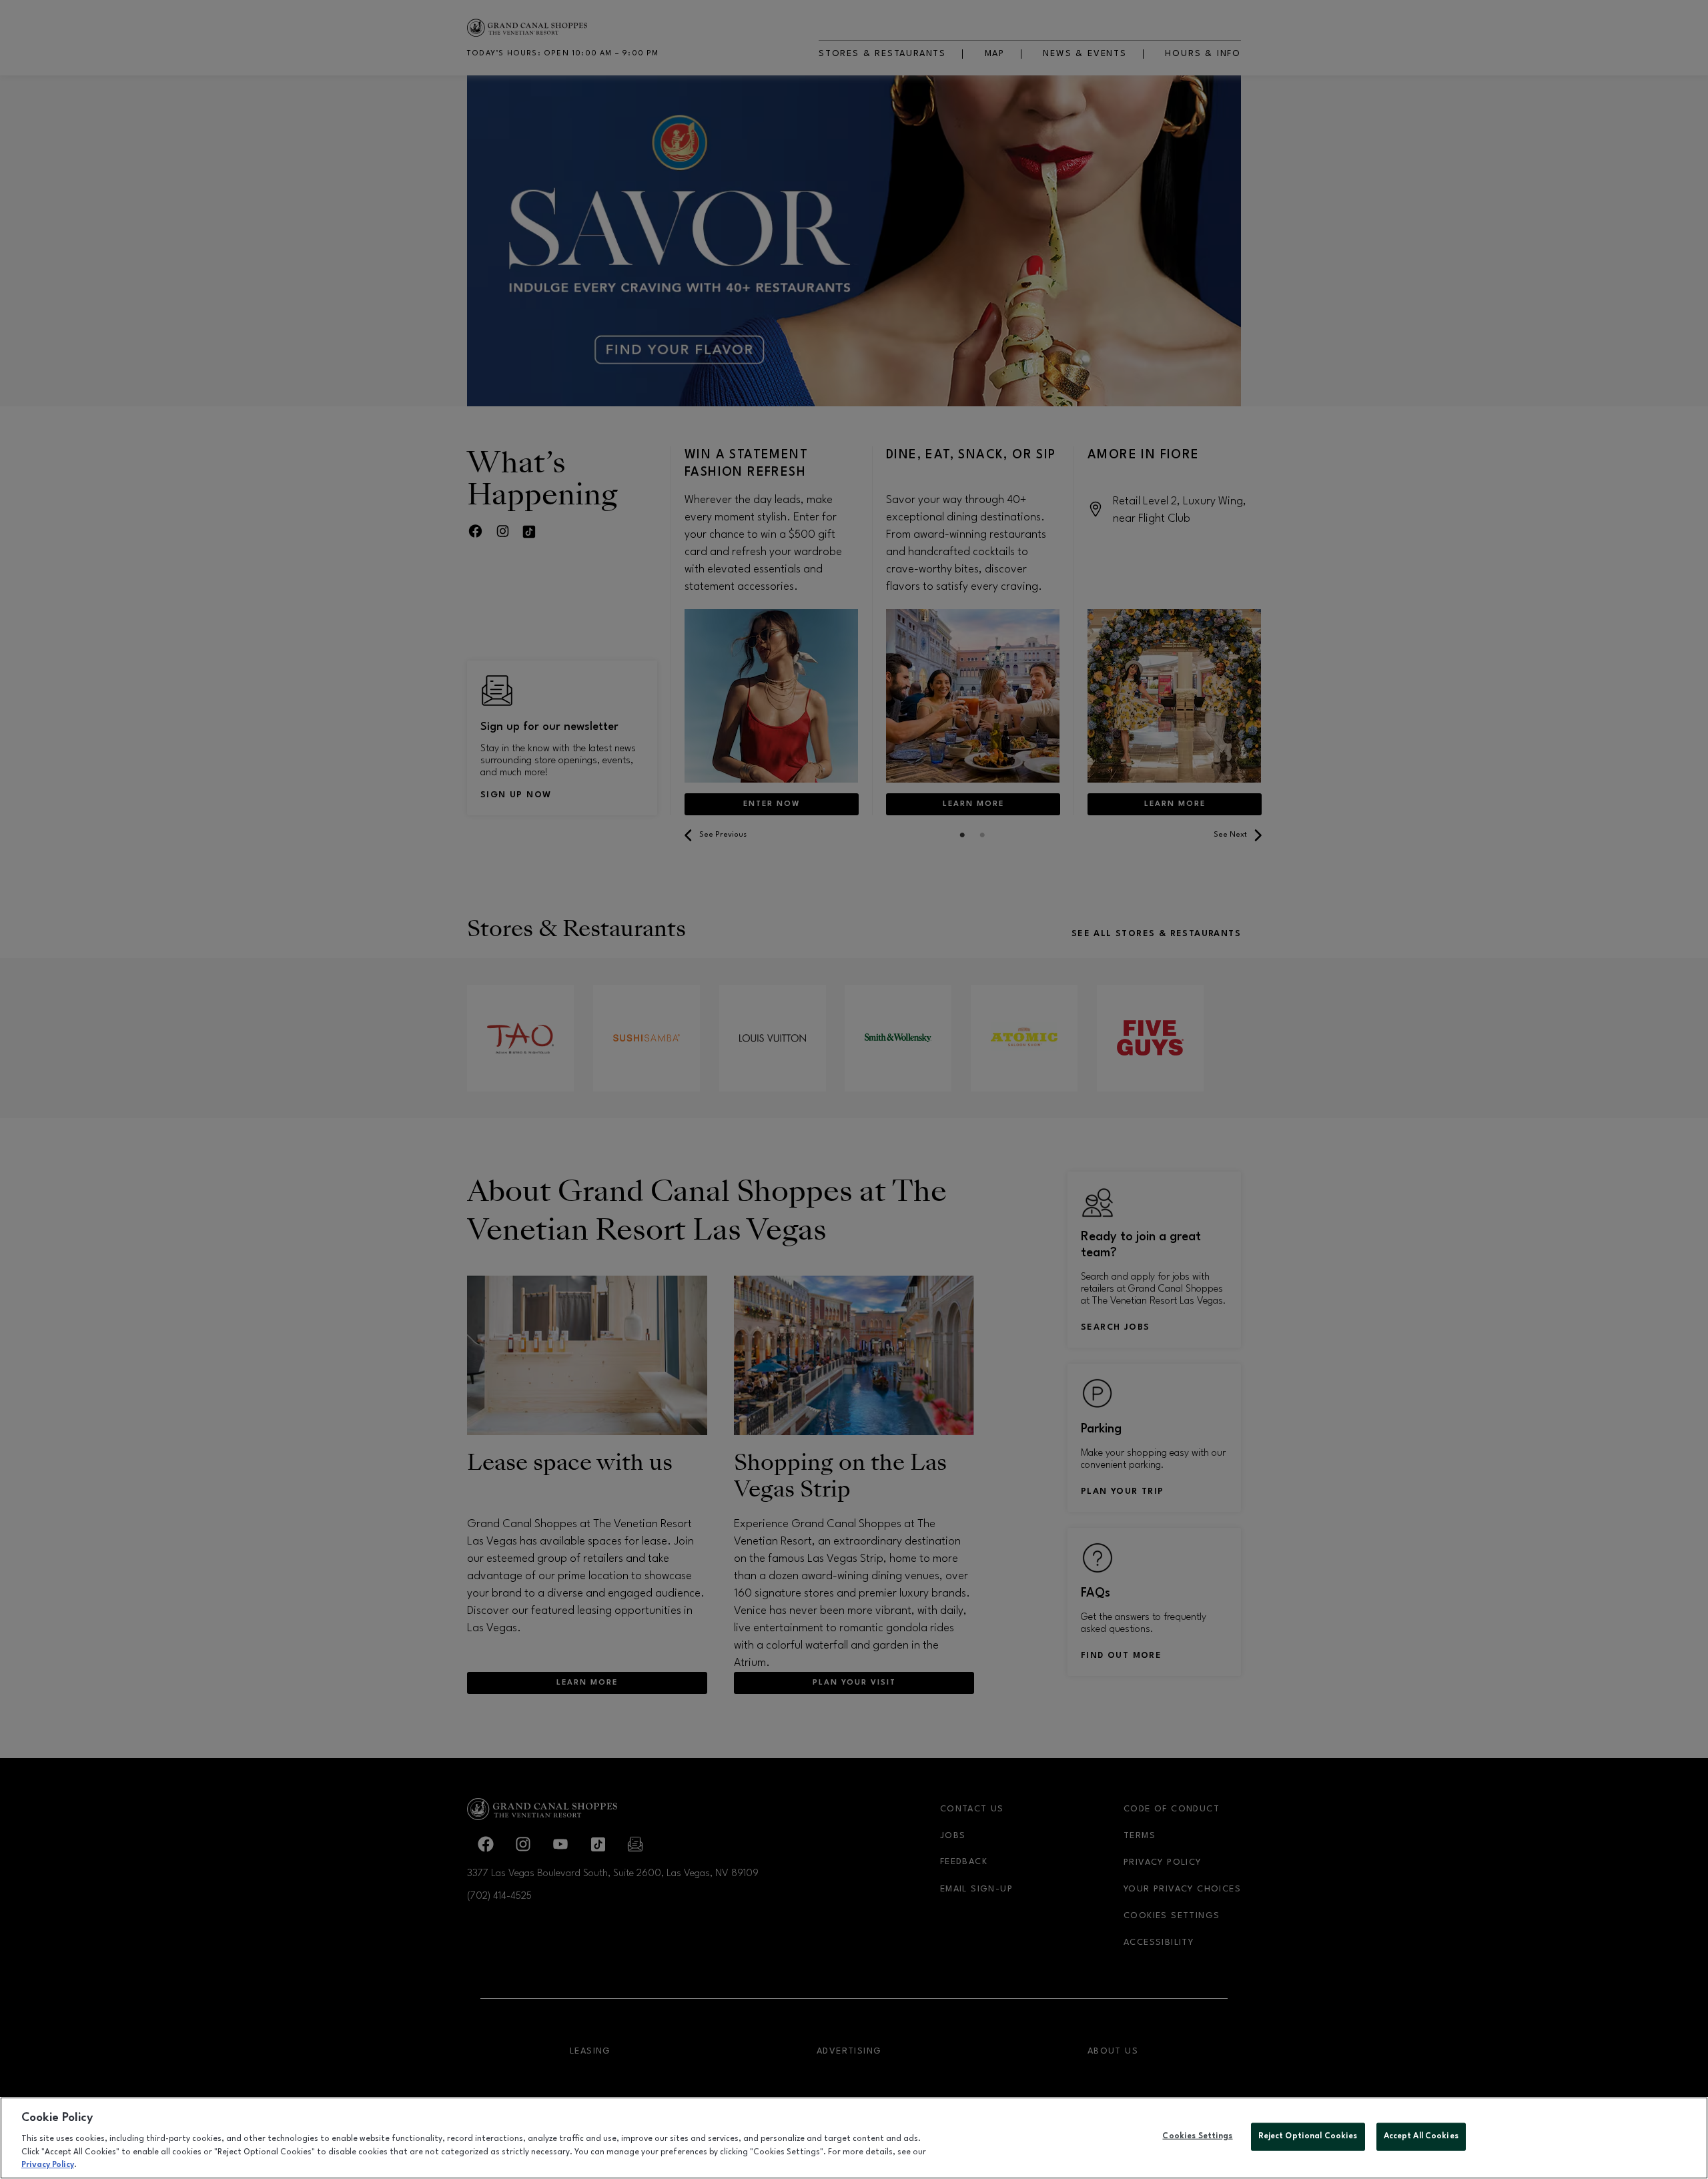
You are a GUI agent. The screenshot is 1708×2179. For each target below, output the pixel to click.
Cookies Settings (1197, 2136)
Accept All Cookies (1421, 2136)
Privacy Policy (48, 2165)
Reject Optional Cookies (1308, 2136)
